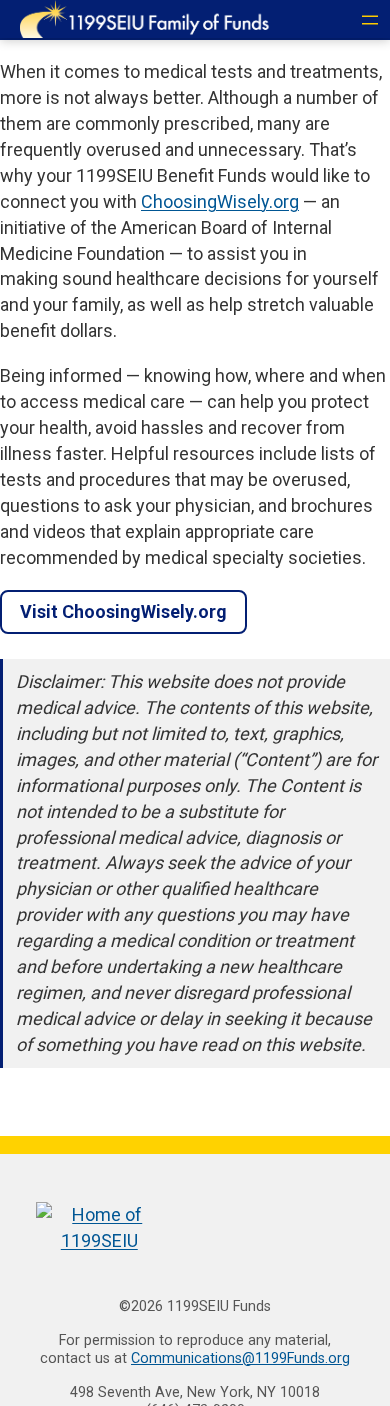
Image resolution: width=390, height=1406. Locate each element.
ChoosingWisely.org (220, 201)
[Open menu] (370, 20)
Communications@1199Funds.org (240, 1358)
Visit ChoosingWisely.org (123, 611)
